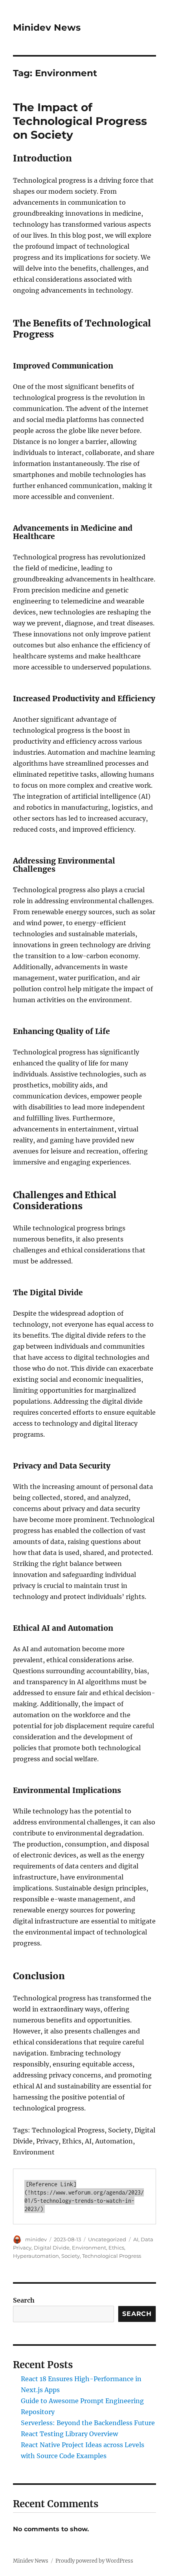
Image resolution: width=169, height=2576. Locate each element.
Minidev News (47, 28)
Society (71, 2256)
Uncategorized (107, 2239)
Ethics (116, 2248)
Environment (89, 2248)
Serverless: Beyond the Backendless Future (88, 2423)
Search (24, 2300)
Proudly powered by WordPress (94, 2561)
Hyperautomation (36, 2256)
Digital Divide (52, 2248)
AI (136, 2239)
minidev (36, 2239)
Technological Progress (112, 2256)
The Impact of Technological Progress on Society (80, 121)
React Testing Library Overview (69, 2434)
